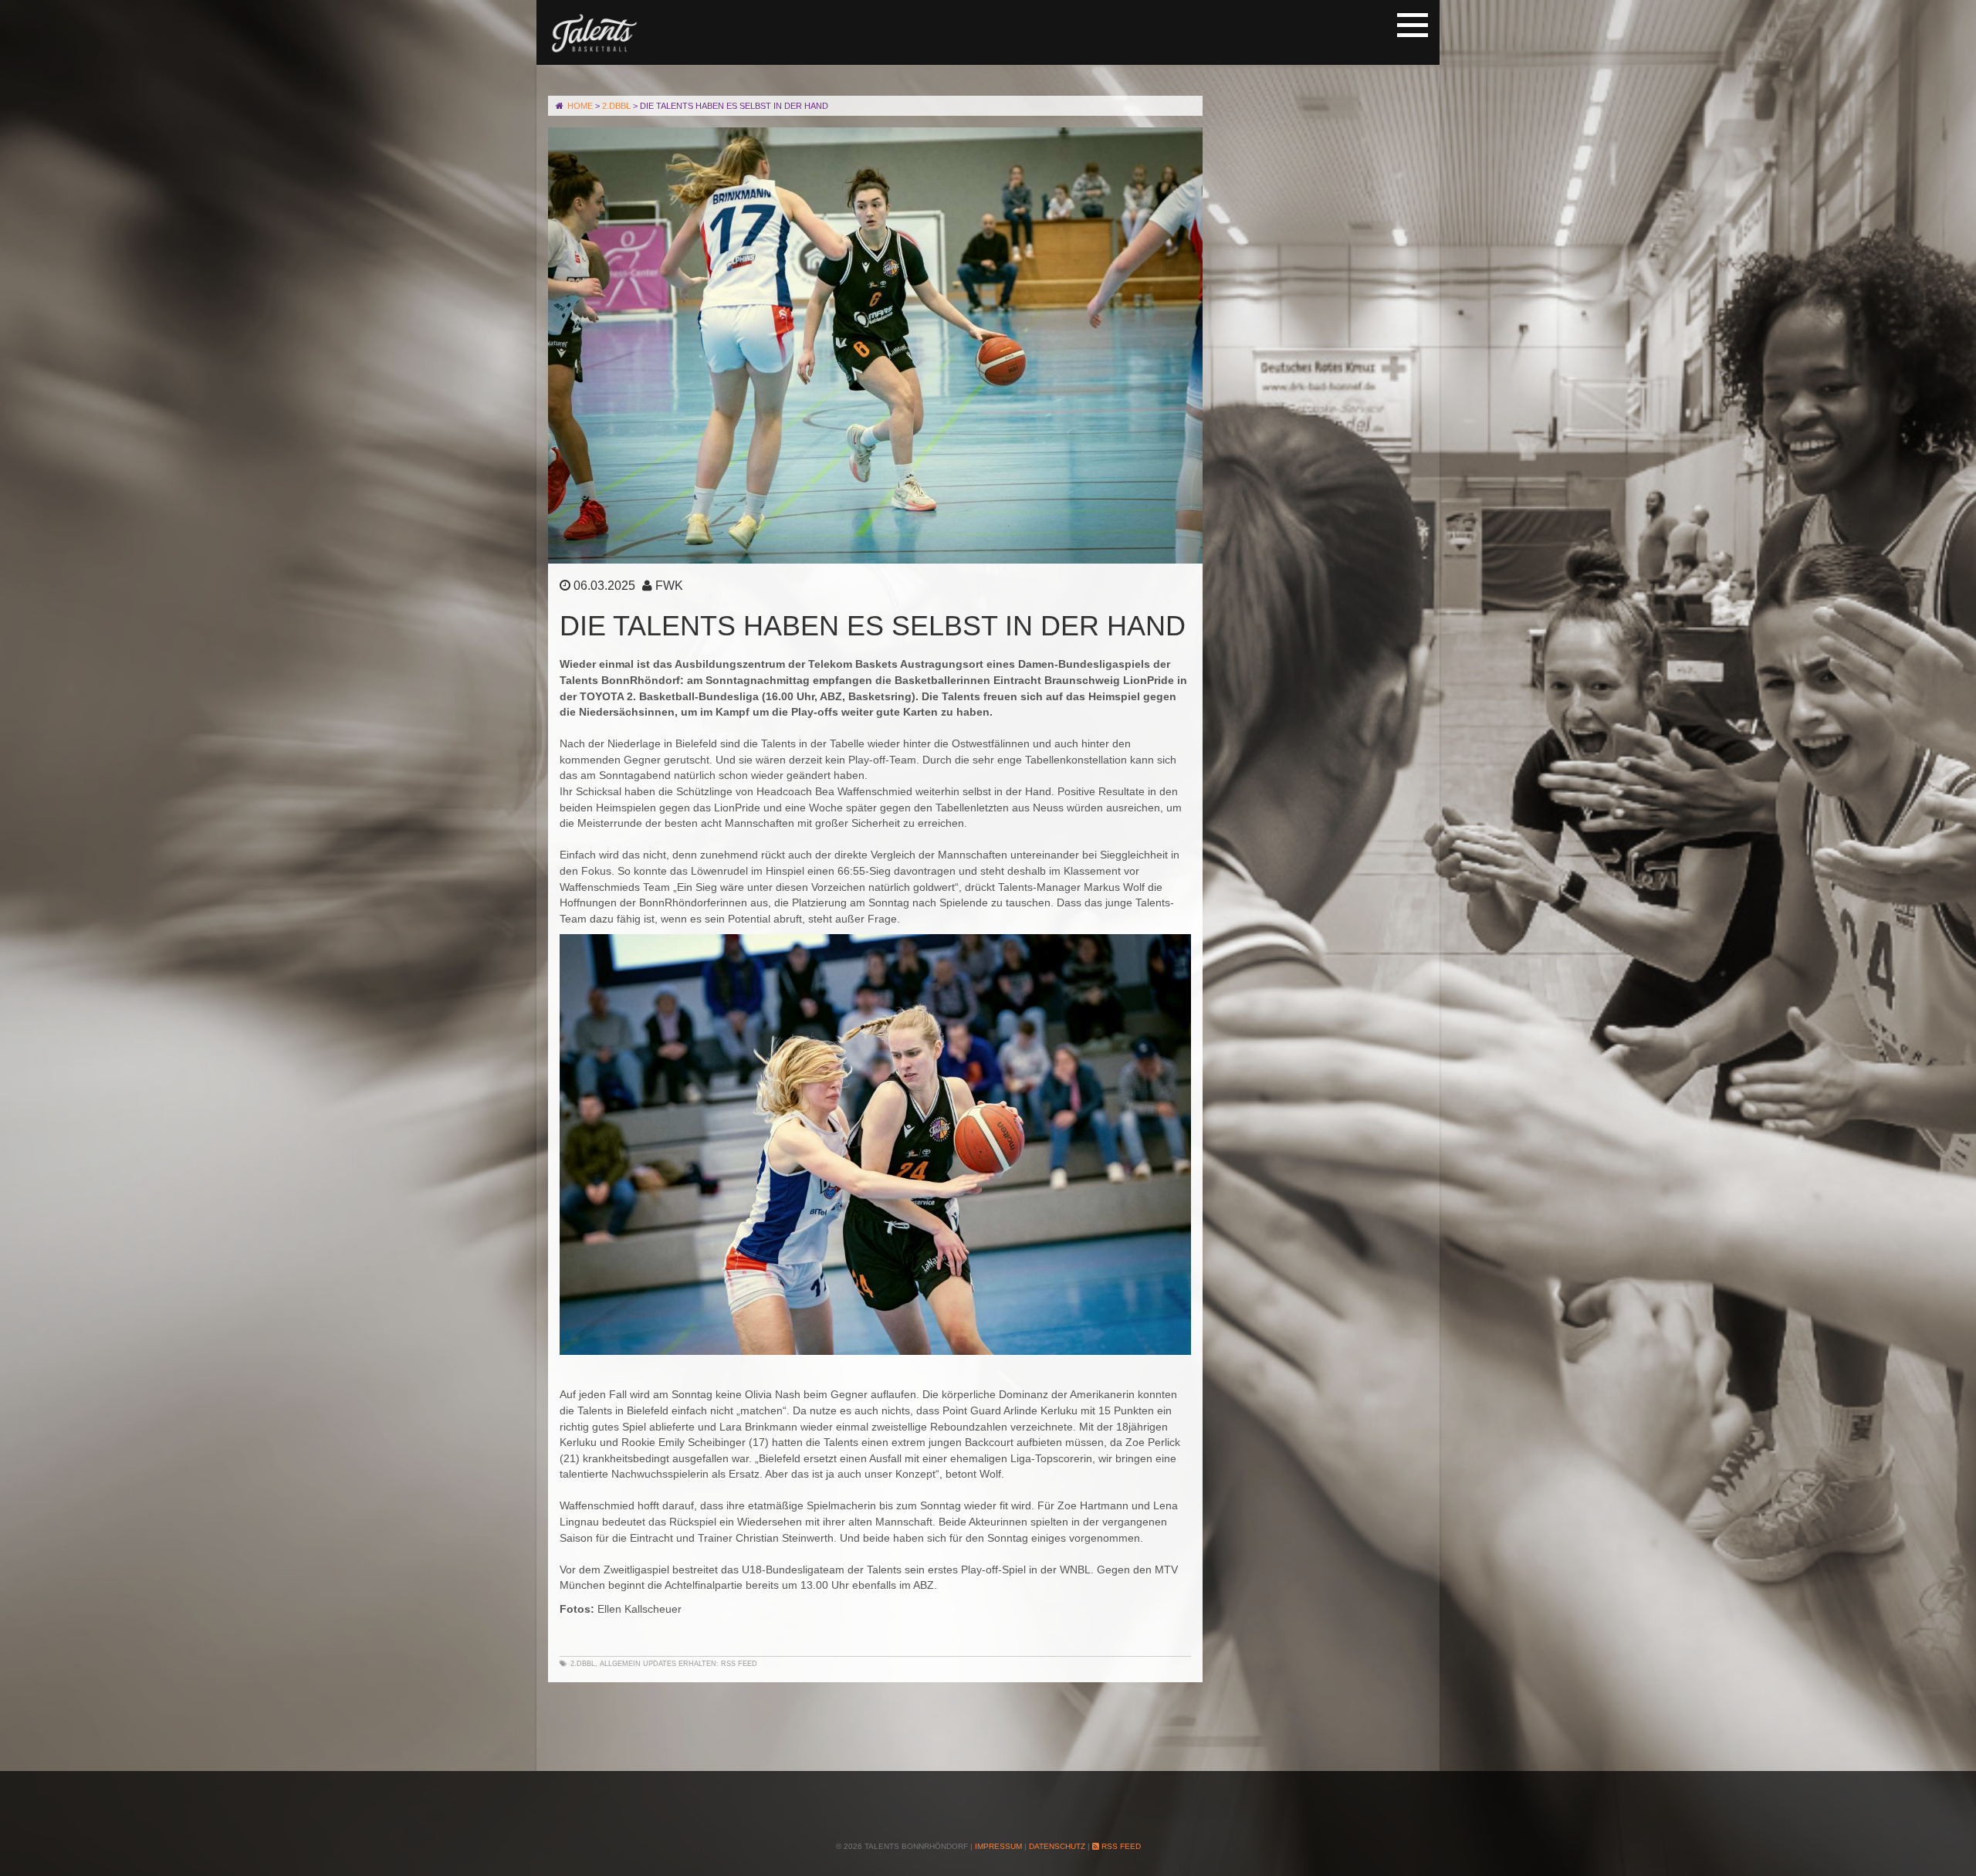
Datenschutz (1057, 1846)
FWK (669, 586)
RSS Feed (739, 1664)
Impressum (998, 1846)
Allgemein (620, 1664)
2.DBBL (583, 1664)
